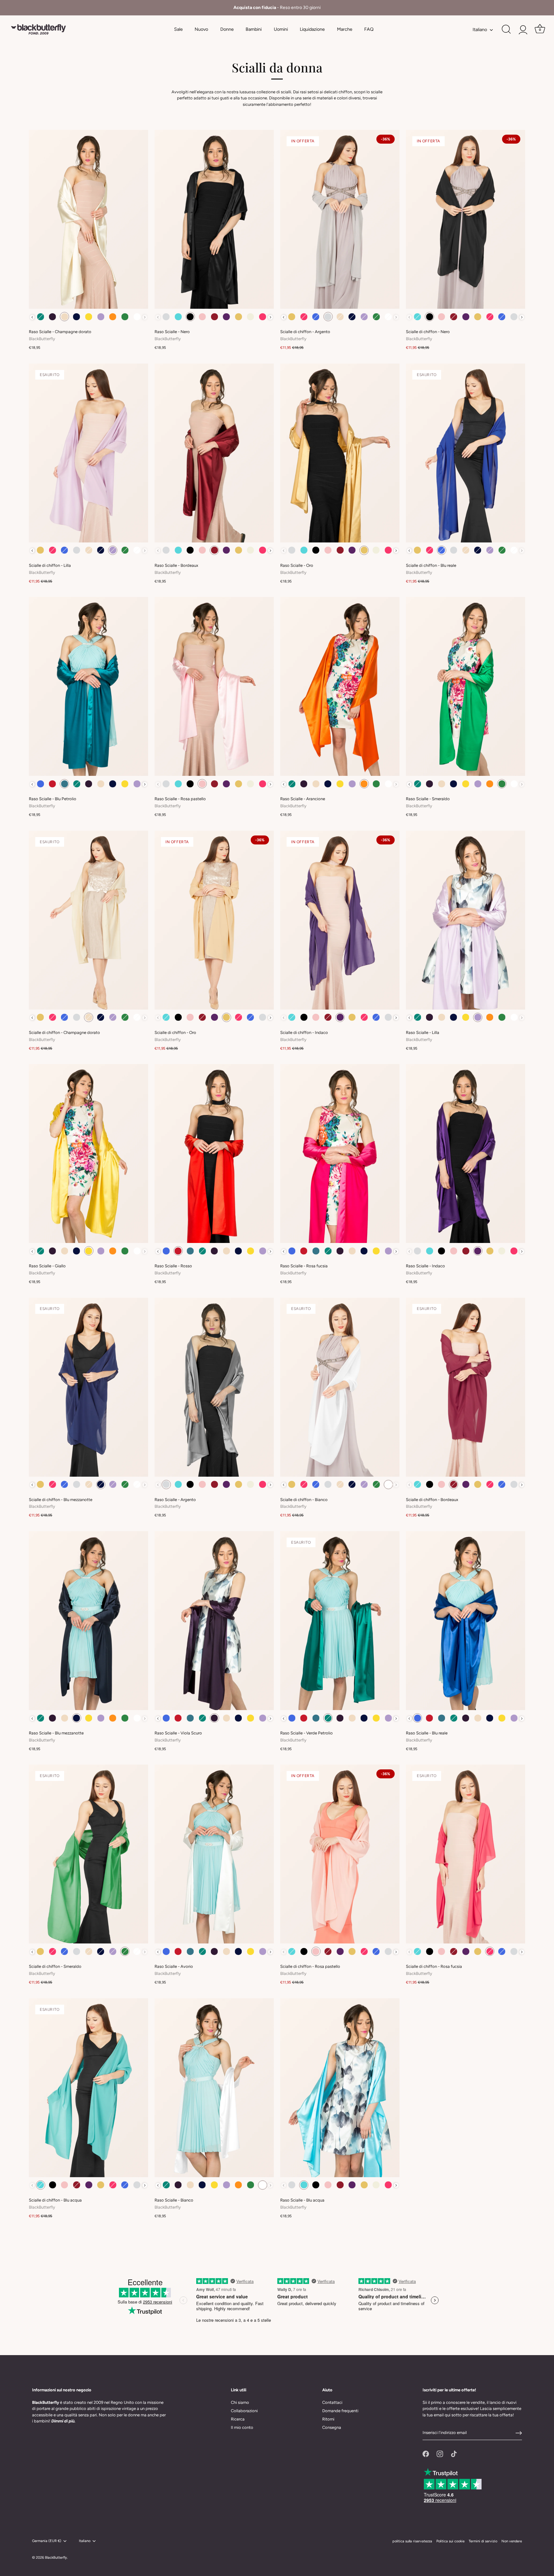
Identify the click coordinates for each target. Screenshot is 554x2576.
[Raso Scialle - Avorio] (214, 1854)
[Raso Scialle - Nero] (214, 219)
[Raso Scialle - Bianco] (214, 2088)
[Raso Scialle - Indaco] (466, 1154)
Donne (227, 29)
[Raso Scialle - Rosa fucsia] (340, 1154)
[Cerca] (506, 29)
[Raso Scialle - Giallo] (88, 1154)
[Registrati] (519, 2433)
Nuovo (201, 29)
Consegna (332, 2427)
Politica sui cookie (450, 2541)
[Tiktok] (454, 2454)
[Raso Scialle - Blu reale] (466, 1621)
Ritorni (328, 2419)
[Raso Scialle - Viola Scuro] (214, 1621)
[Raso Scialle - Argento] (214, 1387)
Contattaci (332, 2402)
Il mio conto (242, 2427)
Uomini (281, 29)
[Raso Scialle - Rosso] (214, 1154)
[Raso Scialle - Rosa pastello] (214, 686)
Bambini (254, 29)
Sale (178, 29)
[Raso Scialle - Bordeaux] (214, 453)
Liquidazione (312, 29)
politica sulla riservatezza (412, 2541)
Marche (345, 29)
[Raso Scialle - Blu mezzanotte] (88, 1621)
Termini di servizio (483, 2541)
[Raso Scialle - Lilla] (466, 920)
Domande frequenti (340, 2411)
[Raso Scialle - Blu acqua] (340, 2088)
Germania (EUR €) (47, 2541)
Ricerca (238, 2419)
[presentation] (32, 317)
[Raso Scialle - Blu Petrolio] (88, 686)
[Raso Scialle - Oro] (340, 453)
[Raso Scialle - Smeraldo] (466, 686)
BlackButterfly (56, 2558)
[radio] (41, 317)
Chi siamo (240, 2402)
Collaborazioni (244, 2411)
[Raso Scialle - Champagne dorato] (88, 219)
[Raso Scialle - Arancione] (340, 686)
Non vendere (512, 2541)
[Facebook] (426, 2454)
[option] (277, 8)
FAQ (369, 29)
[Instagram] (440, 2454)
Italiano (480, 29)
